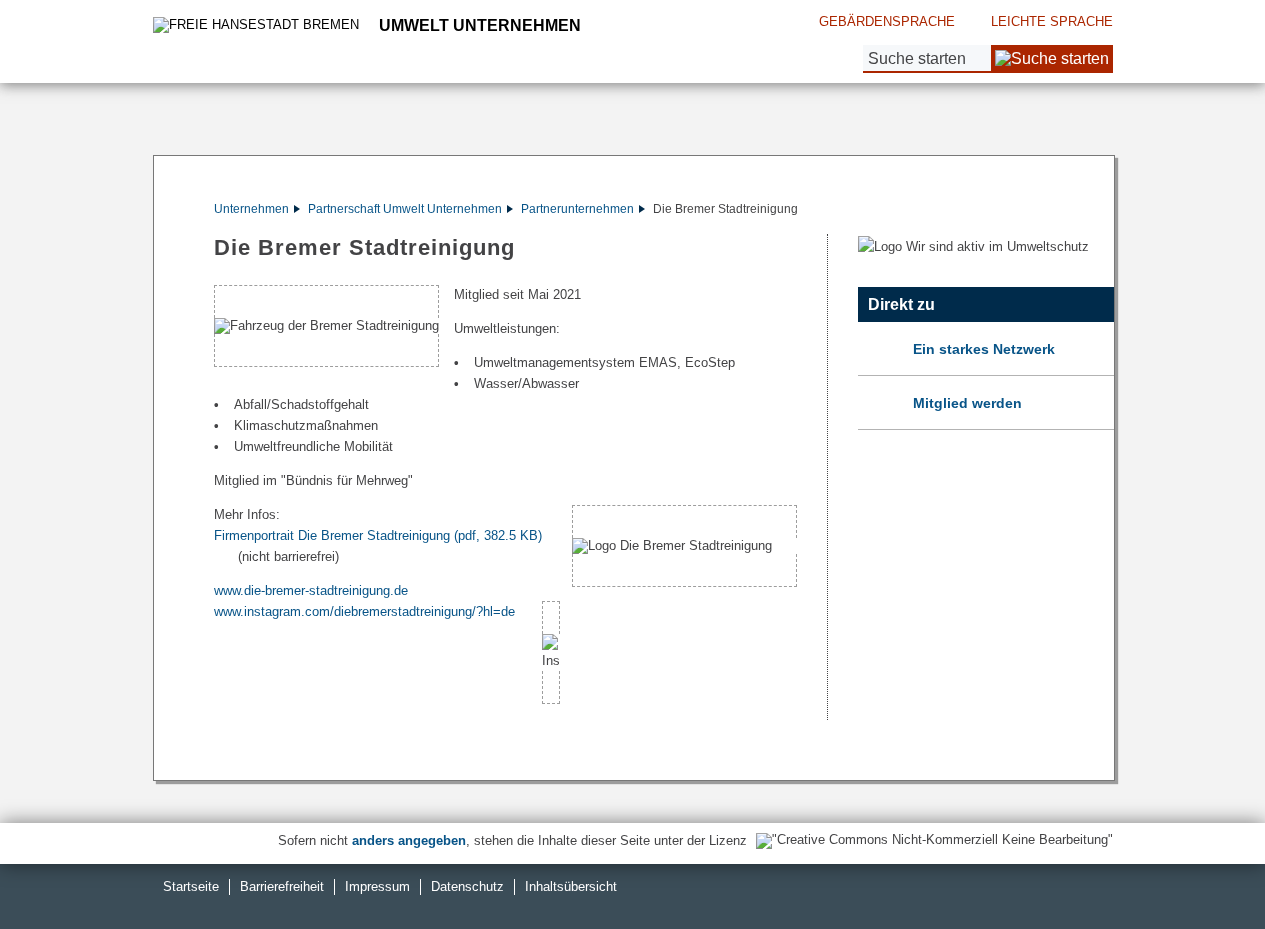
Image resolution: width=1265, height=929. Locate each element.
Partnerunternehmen (577, 209)
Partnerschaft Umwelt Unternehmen (405, 209)
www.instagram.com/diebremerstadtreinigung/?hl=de (364, 611)
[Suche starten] (1052, 59)
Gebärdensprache (887, 21)
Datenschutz (467, 886)
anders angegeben (409, 840)
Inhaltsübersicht (571, 886)
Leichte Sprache (1052, 21)
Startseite (191, 886)
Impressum (377, 886)
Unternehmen (251, 209)
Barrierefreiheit (282, 886)
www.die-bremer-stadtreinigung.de (311, 590)
